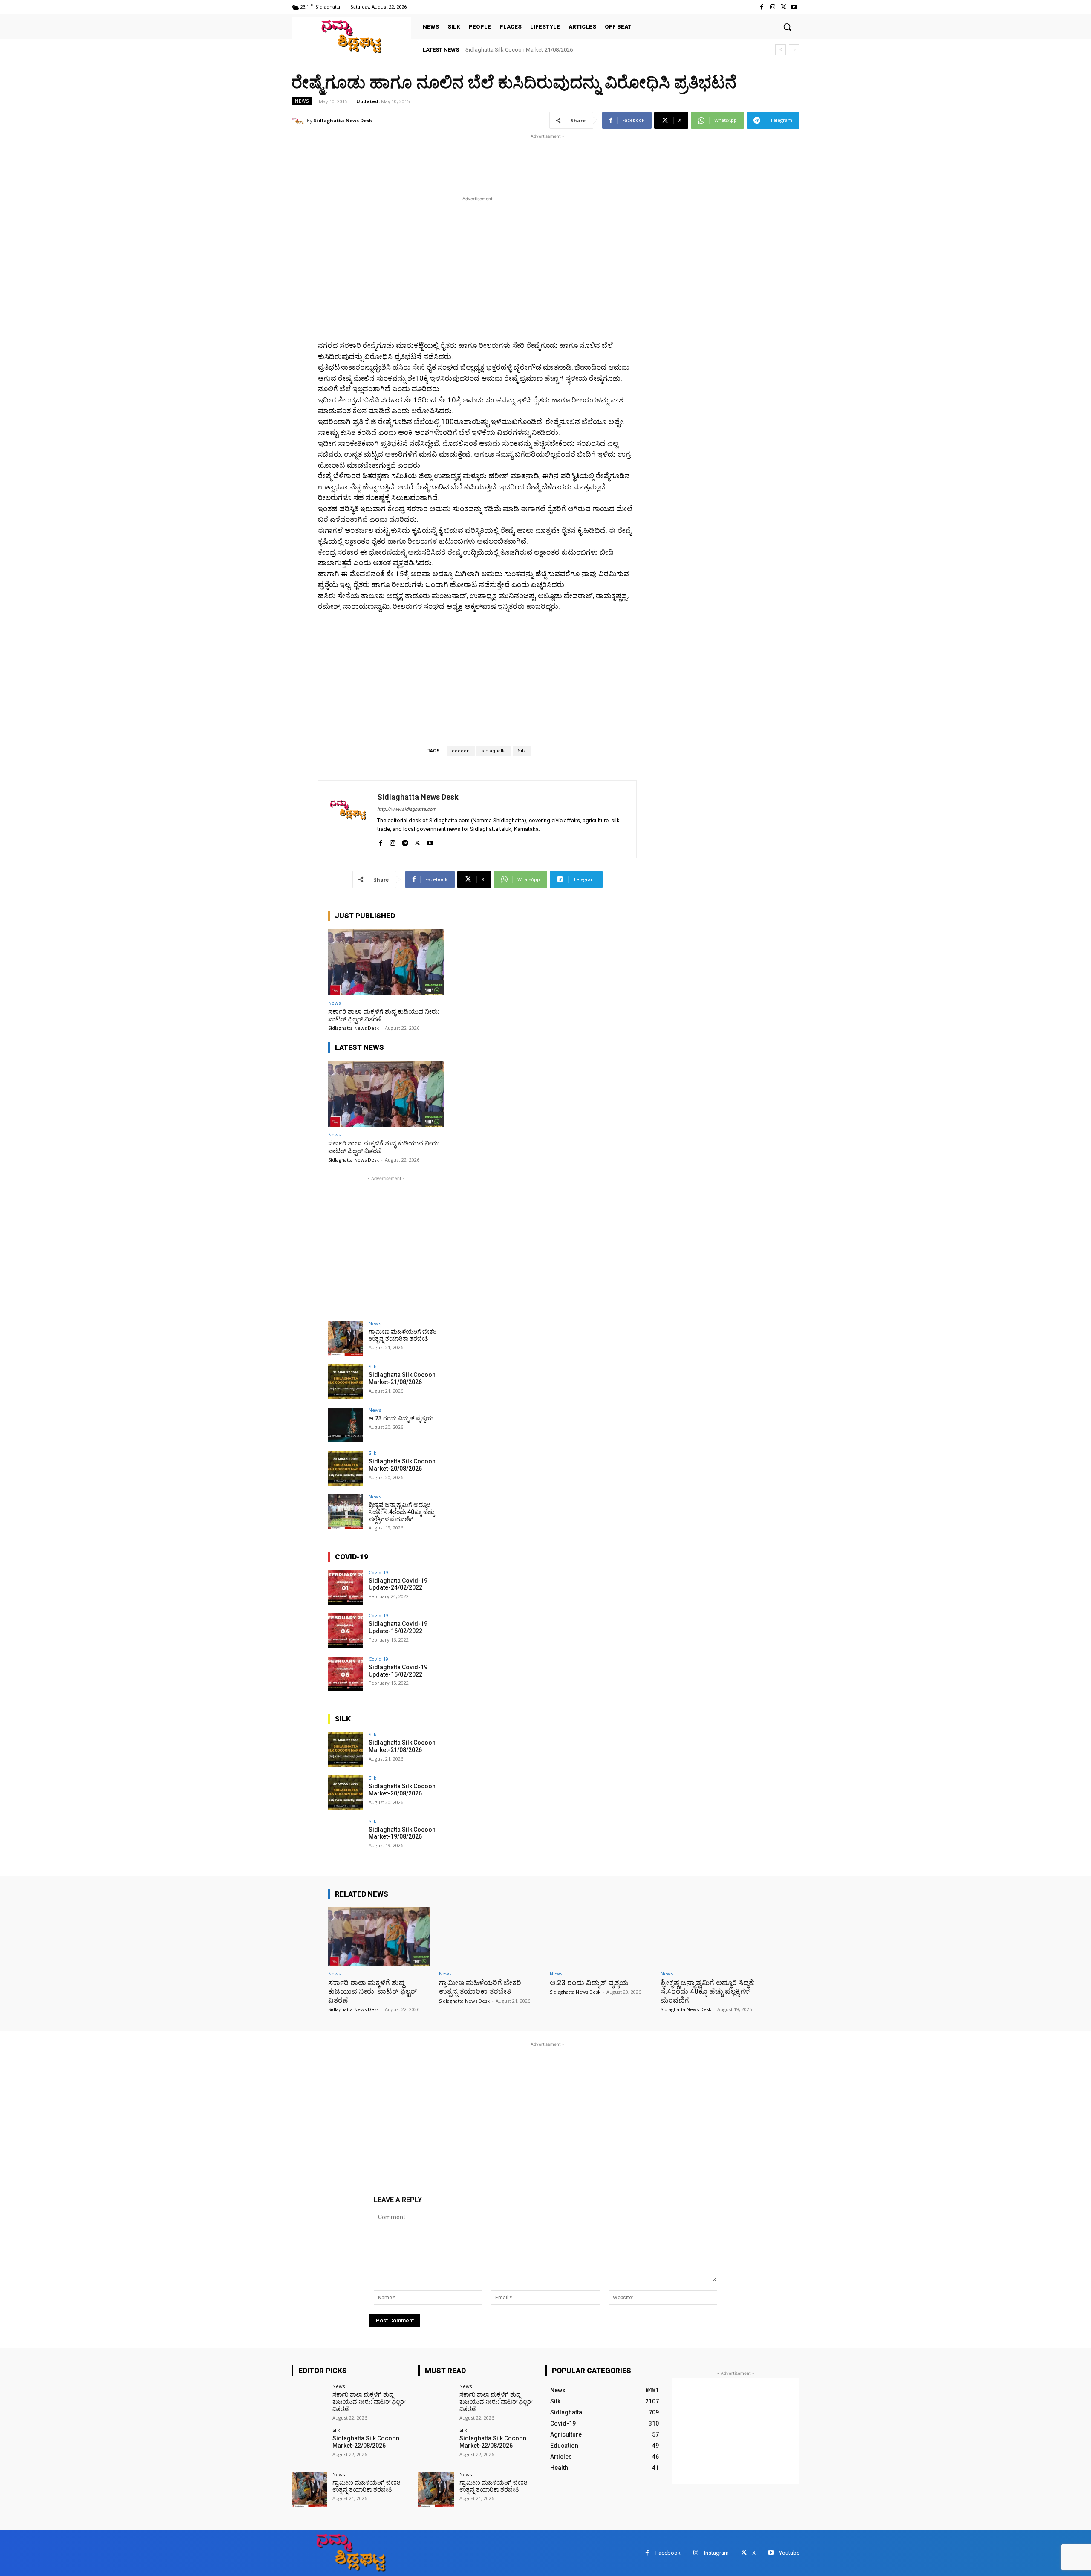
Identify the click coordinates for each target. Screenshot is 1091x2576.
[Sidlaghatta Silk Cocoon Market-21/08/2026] (346, 1382)
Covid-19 (378, 1572)
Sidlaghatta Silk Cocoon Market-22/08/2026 (366, 2442)
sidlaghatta (494, 751)
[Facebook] (762, 7)
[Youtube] (794, 7)
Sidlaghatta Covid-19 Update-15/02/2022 (398, 1671)
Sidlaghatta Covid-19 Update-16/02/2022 (398, 1627)
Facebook (668, 2553)
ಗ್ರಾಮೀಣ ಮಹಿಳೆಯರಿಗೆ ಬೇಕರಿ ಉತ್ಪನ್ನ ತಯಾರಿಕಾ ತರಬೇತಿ (403, 1335)
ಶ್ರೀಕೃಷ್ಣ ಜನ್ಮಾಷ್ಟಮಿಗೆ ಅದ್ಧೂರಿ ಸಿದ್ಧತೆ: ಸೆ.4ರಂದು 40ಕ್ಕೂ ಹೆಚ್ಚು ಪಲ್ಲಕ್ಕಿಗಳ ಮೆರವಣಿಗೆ (402, 1512)
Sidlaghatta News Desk (343, 120)
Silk (522, 751)
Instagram (716, 2553)
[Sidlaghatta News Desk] (299, 121)
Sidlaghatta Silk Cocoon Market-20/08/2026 (402, 1465)
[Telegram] (405, 841)
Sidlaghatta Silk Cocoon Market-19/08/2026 (402, 1833)
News (302, 101)
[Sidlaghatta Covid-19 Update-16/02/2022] (346, 1631)
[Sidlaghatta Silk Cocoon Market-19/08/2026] (346, 1836)
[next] (794, 50)
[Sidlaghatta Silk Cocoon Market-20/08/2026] (346, 1468)
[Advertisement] (447, 160)
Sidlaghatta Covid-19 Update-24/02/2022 (398, 1584)
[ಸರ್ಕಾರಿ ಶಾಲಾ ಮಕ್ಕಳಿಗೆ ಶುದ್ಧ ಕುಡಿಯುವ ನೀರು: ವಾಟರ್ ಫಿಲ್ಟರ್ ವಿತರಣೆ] (386, 962)
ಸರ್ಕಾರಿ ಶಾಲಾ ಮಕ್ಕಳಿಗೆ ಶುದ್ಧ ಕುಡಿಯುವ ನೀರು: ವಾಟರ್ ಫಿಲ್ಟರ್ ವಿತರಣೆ (384, 1015)
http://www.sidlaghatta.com (407, 809)
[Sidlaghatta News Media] (351, 36)
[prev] (781, 50)
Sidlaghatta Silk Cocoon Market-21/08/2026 (402, 1378)
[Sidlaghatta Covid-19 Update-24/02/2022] (346, 1587)
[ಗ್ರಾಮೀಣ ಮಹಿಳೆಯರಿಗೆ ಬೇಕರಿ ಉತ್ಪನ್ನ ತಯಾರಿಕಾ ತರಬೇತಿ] (346, 1339)
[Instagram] (772, 7)
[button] (787, 27)
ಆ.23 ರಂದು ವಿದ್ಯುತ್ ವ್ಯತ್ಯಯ (495, 50)
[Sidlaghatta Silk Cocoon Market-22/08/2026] (309, 2445)
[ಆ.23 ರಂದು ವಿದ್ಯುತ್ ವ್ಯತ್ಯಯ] (346, 1425)
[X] (784, 7)
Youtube (789, 2553)
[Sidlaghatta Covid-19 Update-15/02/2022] (346, 1674)
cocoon (461, 751)
